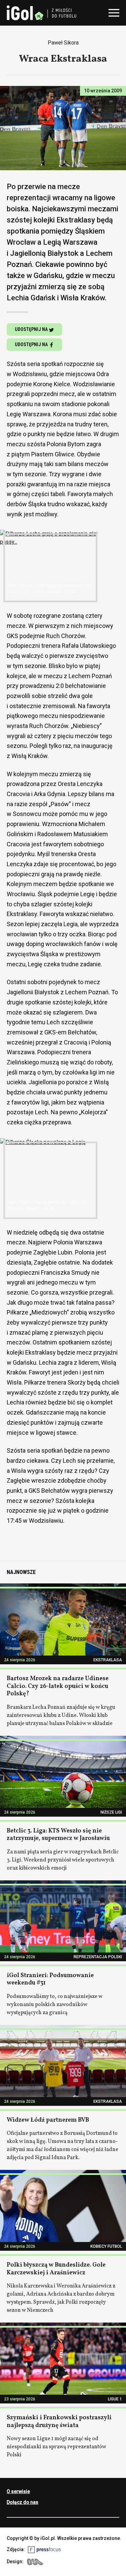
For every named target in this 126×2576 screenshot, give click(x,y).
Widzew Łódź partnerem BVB (48, 2120)
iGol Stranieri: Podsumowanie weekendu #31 (50, 1979)
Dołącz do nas (23, 2502)
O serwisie (18, 2491)
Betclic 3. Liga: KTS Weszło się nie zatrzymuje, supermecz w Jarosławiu (58, 1835)
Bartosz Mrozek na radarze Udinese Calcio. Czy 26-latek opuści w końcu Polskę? (58, 1686)
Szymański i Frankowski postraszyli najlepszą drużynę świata (59, 2422)
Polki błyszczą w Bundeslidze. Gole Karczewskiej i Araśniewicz (56, 2269)
